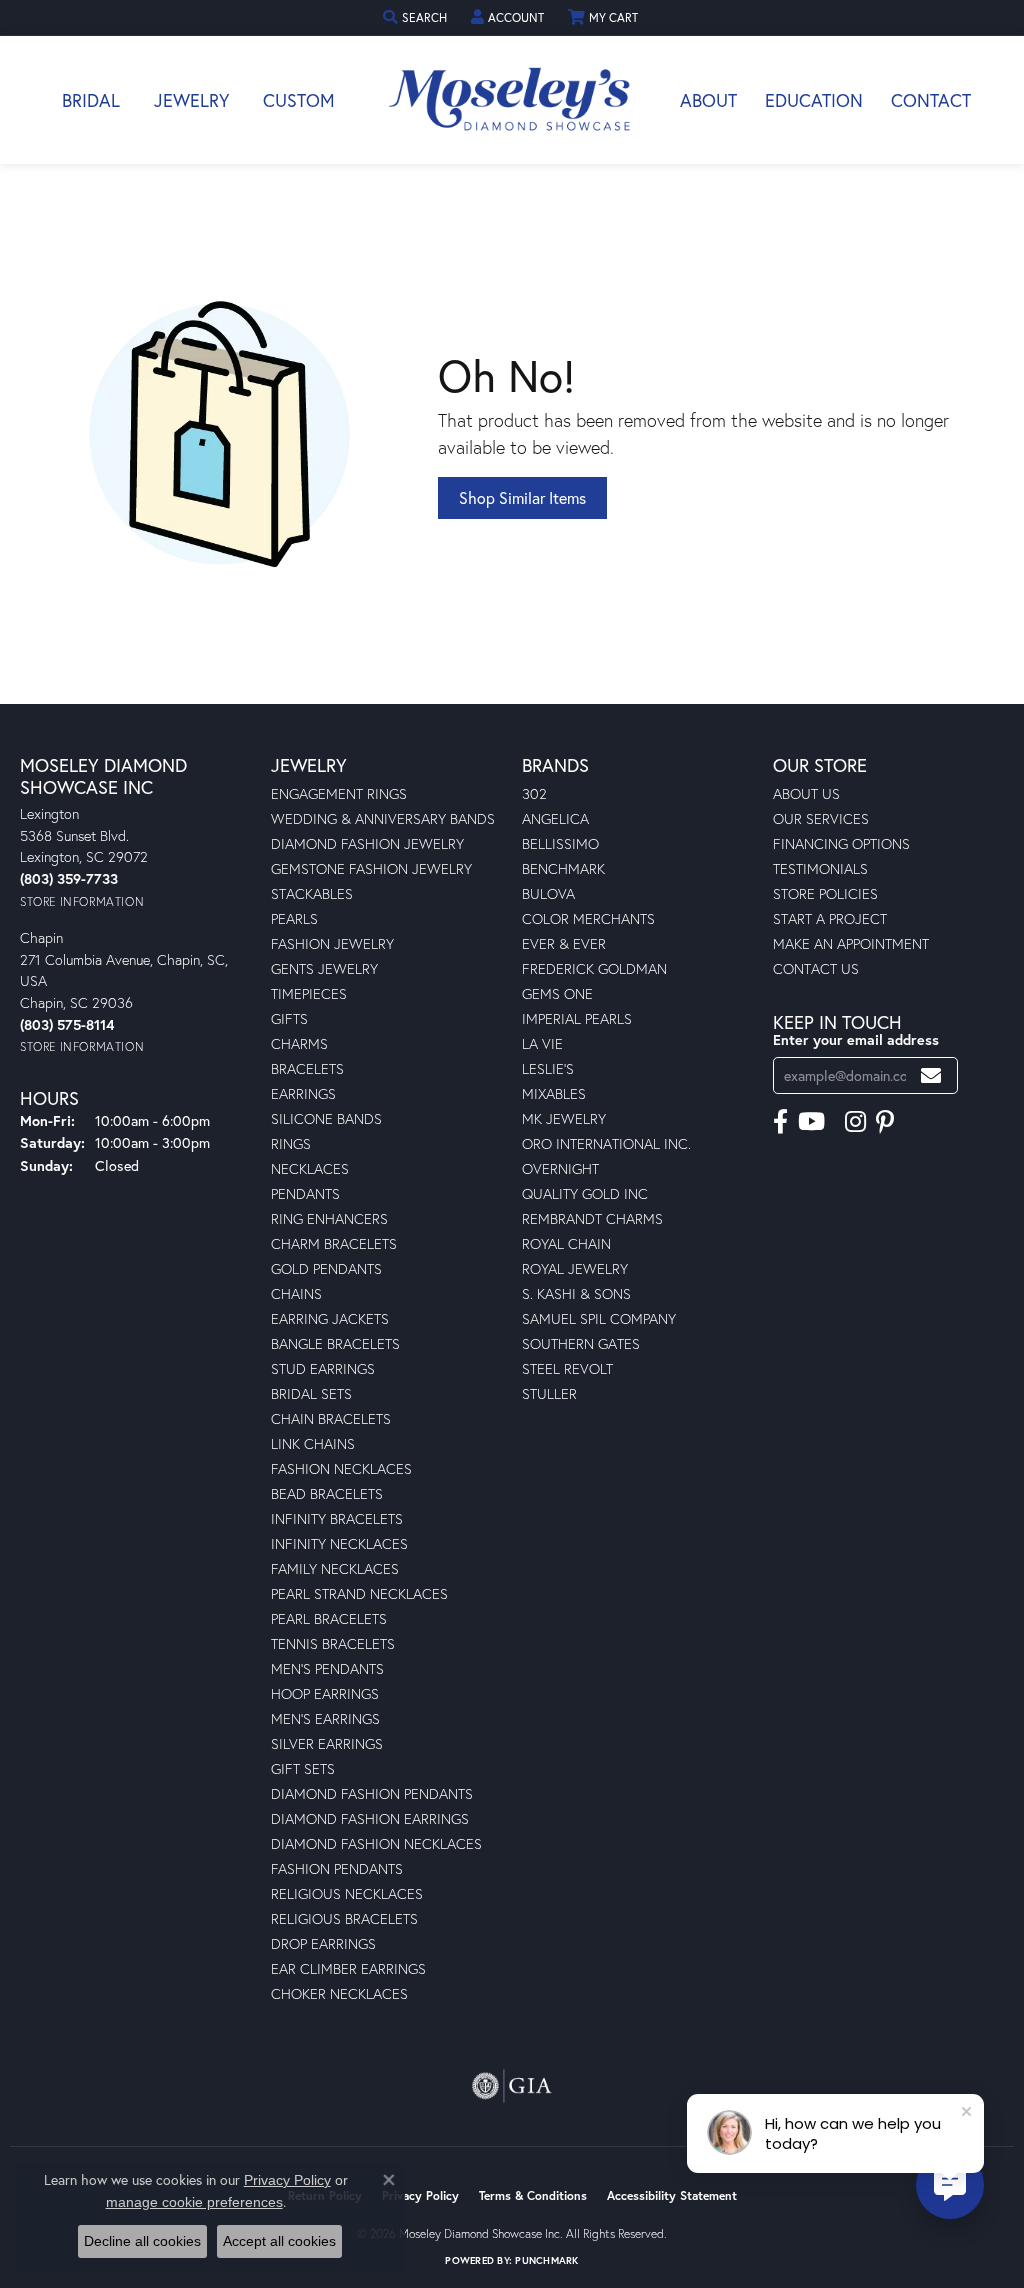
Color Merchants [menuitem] (588, 918)
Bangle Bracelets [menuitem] (335, 1343)
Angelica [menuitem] (555, 818)
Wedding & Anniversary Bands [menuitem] (383, 818)
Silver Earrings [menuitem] (327, 1743)
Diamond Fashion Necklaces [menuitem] (376, 1843)
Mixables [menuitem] (554, 1093)
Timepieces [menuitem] (309, 993)
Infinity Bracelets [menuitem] (337, 1518)
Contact (931, 100)
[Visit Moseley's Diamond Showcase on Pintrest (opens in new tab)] (885, 1122)
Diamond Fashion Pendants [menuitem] (372, 1793)
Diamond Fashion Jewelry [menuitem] (367, 843)
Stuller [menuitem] (549, 1393)
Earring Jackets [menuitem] (330, 1318)
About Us (806, 793)
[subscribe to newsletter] (931, 1075)
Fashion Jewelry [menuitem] (332, 943)
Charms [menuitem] (299, 1043)
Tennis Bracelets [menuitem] (333, 1643)
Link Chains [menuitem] (313, 1443)
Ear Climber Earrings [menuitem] (348, 1968)
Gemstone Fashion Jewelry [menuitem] (371, 868)
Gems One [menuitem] (557, 993)
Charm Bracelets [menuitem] (334, 1243)
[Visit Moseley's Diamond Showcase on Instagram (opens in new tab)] (855, 1122)
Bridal (91, 100)
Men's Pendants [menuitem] (327, 1668)
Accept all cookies (279, 2241)
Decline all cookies (142, 2241)
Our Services (821, 818)
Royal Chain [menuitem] (566, 1243)
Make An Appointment (851, 943)
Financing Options (841, 843)
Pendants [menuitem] (305, 1193)
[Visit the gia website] (512, 2086)
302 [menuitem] (534, 793)
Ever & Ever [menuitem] (564, 943)
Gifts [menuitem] (289, 1018)
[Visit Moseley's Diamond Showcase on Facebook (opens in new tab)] (780, 1122)
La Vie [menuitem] (542, 1043)
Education (814, 100)
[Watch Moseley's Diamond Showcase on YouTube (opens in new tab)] (811, 1122)
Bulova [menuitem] (548, 893)
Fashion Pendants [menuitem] (337, 1868)
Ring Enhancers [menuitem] (329, 1218)
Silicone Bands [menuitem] (326, 1118)
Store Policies (825, 893)
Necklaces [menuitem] (310, 1168)
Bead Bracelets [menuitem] (327, 1493)
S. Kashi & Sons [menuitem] (576, 1293)
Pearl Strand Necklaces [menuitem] (359, 1593)
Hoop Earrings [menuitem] (325, 1693)
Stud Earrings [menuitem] (323, 1368)
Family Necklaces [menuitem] (335, 1568)
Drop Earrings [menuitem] (323, 1943)
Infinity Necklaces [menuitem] (339, 1543)
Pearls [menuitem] (294, 918)
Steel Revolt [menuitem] (567, 1368)
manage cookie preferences (194, 2202)
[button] (417, 17)
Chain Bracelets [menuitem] (331, 1418)
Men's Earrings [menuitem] (325, 1718)
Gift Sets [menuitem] (303, 1768)
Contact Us (816, 968)
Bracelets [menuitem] (307, 1068)
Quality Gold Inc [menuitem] (585, 1193)
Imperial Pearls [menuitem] (577, 1018)
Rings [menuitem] (291, 1143)
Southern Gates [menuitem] (581, 1343)
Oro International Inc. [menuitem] (606, 1143)
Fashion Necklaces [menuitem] (341, 1468)
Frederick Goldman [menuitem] (594, 968)
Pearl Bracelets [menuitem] (329, 1618)
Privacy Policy (420, 2195)
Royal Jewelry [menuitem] (575, 1268)
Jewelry (191, 100)
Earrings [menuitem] (303, 1093)
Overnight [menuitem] (560, 1168)
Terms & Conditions (533, 2195)
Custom (299, 100)
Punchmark (546, 2260)
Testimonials (820, 868)
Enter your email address (856, 1039)
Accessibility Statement (672, 2195)
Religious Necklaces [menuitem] (347, 1893)
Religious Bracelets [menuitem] (344, 1918)
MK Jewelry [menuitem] (564, 1118)
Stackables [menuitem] (312, 893)
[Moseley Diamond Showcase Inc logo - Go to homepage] (512, 100)
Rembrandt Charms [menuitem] (592, 1218)
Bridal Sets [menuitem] (311, 1393)
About (708, 100)
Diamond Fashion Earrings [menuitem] (370, 1818)
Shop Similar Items (522, 497)
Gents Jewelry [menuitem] (324, 968)
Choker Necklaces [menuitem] (339, 1993)
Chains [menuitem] (296, 1293)
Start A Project (830, 918)
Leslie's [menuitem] (548, 1068)
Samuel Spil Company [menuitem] (599, 1318)
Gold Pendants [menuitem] (326, 1268)
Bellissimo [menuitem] (560, 843)
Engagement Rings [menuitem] (339, 793)
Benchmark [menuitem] (563, 868)
